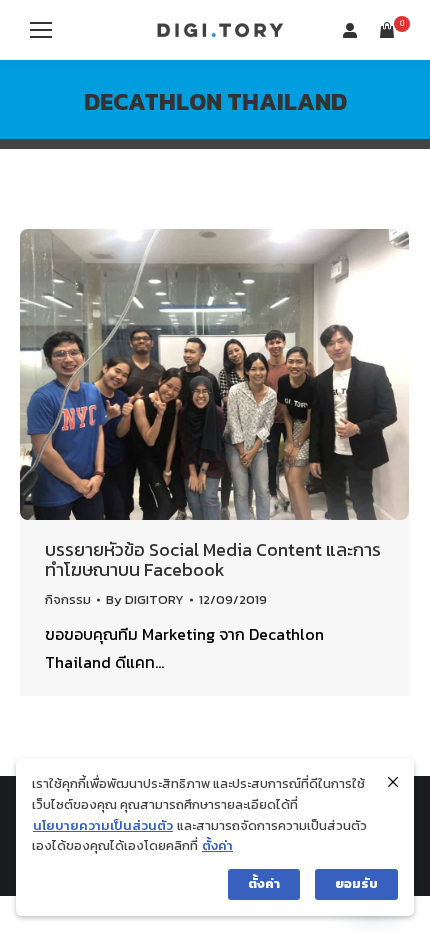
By (145, 599)
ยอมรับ (356, 883)
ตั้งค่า (217, 845)
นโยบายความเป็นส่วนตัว (103, 825)
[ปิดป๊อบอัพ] (393, 782)
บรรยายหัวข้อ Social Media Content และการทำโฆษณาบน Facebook (213, 559)
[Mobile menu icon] (41, 30)
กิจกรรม (68, 599)
